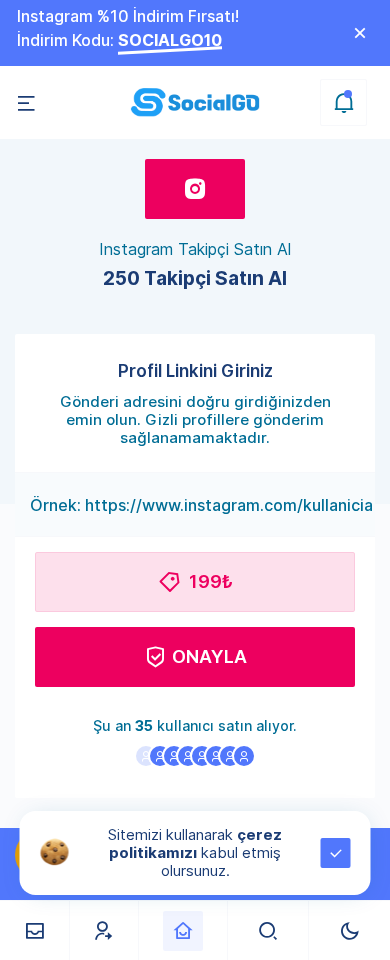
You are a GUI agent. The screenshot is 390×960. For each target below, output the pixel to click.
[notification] (343, 102)
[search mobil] (268, 930)
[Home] (183, 931)
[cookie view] (55, 851)
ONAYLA (209, 656)
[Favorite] (103, 930)
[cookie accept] (336, 853)
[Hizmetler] (34, 930)
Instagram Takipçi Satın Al (195, 249)
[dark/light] (349, 930)
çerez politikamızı (195, 843)
